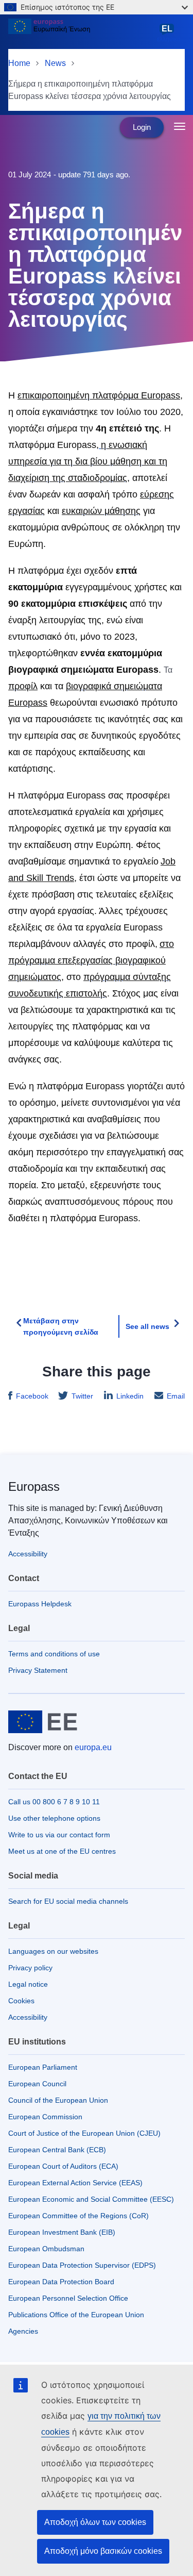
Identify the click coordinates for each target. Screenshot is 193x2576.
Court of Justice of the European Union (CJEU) (84, 2133)
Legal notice (28, 1984)
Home (19, 63)
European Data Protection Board (61, 2282)
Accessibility (28, 1554)
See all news (147, 1326)
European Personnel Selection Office (68, 2298)
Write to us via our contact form (59, 1835)
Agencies (23, 2331)
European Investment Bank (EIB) (62, 2232)
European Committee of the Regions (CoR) (78, 2216)
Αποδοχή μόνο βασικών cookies (103, 2551)
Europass (34, 1486)
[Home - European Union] (81, 33)
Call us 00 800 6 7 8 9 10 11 (54, 1802)
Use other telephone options (54, 1818)
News (55, 63)
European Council (37, 2084)
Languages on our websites (53, 1951)
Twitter (82, 1396)
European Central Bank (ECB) (57, 2150)
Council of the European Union (58, 2100)
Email (176, 1396)
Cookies (21, 2001)
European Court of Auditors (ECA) (63, 2166)
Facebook (32, 1396)
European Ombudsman (46, 2249)
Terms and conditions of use (54, 1654)
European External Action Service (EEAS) (75, 2183)
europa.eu (93, 1747)
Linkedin (130, 1396)
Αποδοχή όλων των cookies (95, 2522)
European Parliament (43, 2067)
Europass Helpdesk (40, 1604)
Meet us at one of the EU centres (62, 1851)
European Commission (45, 2117)
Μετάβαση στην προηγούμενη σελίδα (61, 1326)
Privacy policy (30, 1968)
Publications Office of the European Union (76, 2315)
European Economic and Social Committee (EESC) (91, 2199)
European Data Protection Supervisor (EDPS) (82, 2265)
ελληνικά (169, 34)
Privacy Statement (38, 1670)
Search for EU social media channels (68, 1901)
